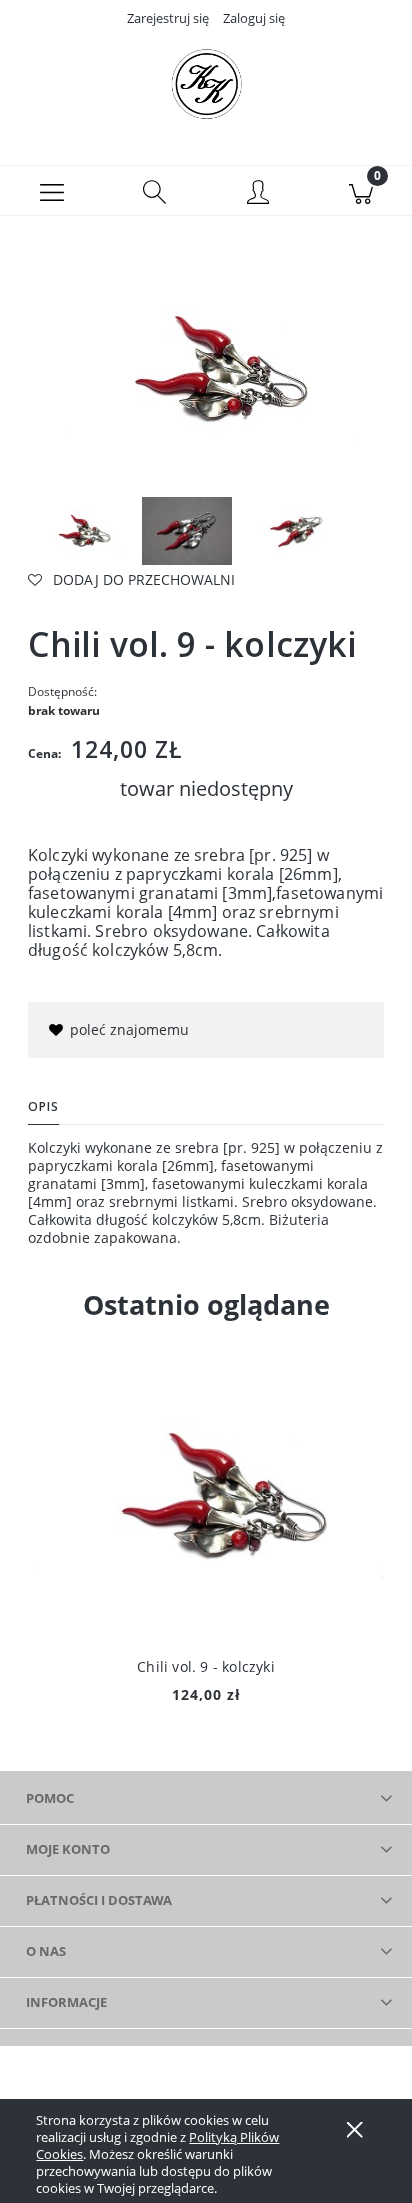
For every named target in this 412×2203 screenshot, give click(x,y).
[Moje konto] (257, 194)
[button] (51, 191)
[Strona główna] (206, 83)
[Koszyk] (360, 191)
